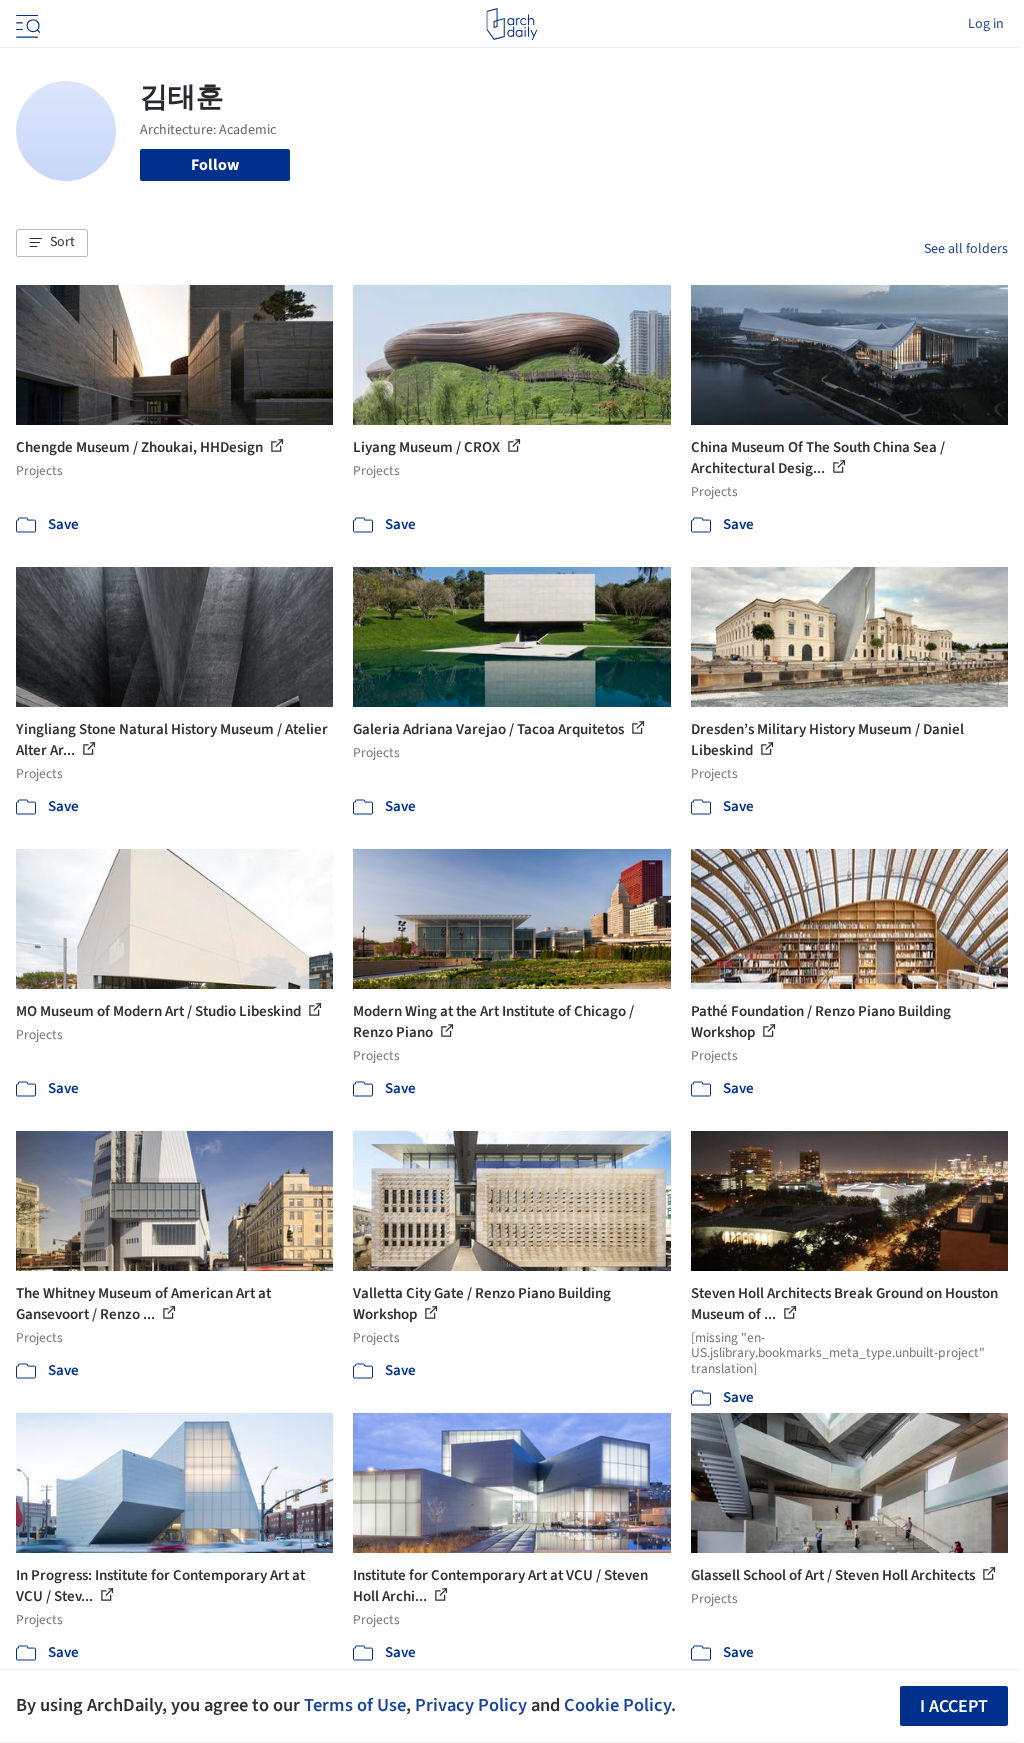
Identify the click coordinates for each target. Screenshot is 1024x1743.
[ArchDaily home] (511, 24)
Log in (986, 24)
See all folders (966, 249)
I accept (954, 1706)
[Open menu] (26, 24)
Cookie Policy (617, 1705)
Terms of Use (355, 1705)
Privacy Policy (471, 1705)
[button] (52, 243)
